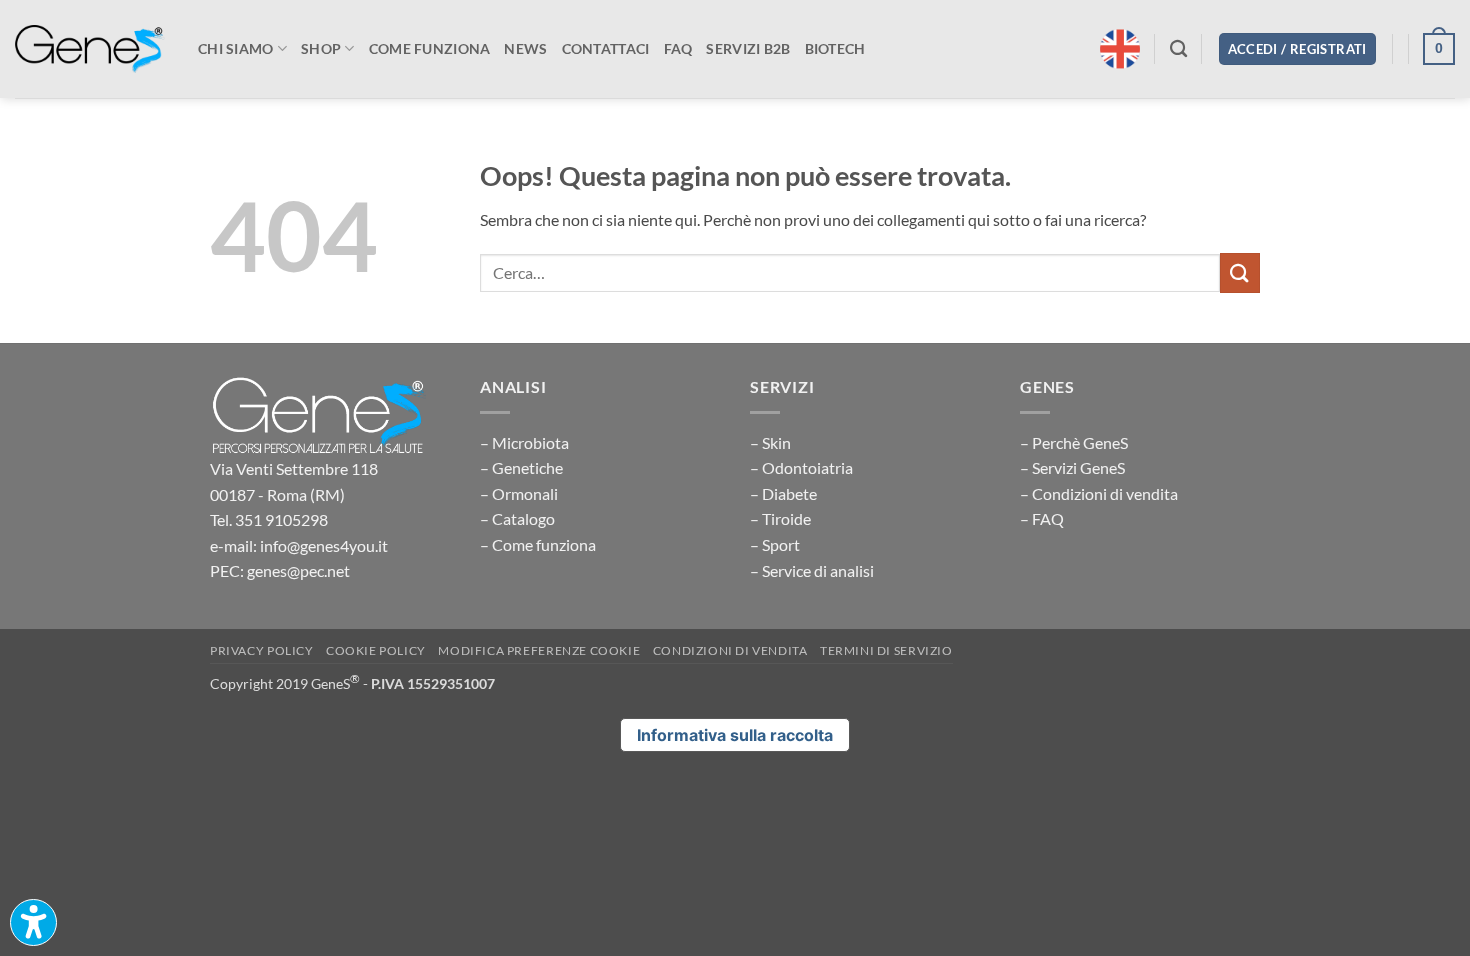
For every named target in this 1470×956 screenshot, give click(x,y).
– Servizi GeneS (1072, 467)
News (525, 48)
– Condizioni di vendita (1099, 493)
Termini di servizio (886, 650)
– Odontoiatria (801, 467)
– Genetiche (521, 467)
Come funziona (430, 48)
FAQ (678, 48)
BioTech (835, 48)
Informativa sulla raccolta (735, 735)
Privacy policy (262, 650)
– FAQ (1042, 518)
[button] (1297, 49)
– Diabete (783, 493)
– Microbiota (524, 442)
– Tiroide (780, 518)
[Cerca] (1178, 49)
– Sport (775, 544)
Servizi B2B (748, 48)
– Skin (770, 442)
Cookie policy (376, 650)
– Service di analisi (812, 570)
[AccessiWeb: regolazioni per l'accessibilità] (33, 922)
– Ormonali (519, 493)
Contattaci (606, 48)
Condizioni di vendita (730, 650)
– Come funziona (538, 544)
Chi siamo (236, 48)
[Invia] (1240, 272)
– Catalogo (517, 518)
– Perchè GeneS (1074, 442)
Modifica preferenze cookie (539, 650)
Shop (321, 48)
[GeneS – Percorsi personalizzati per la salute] (90, 49)
